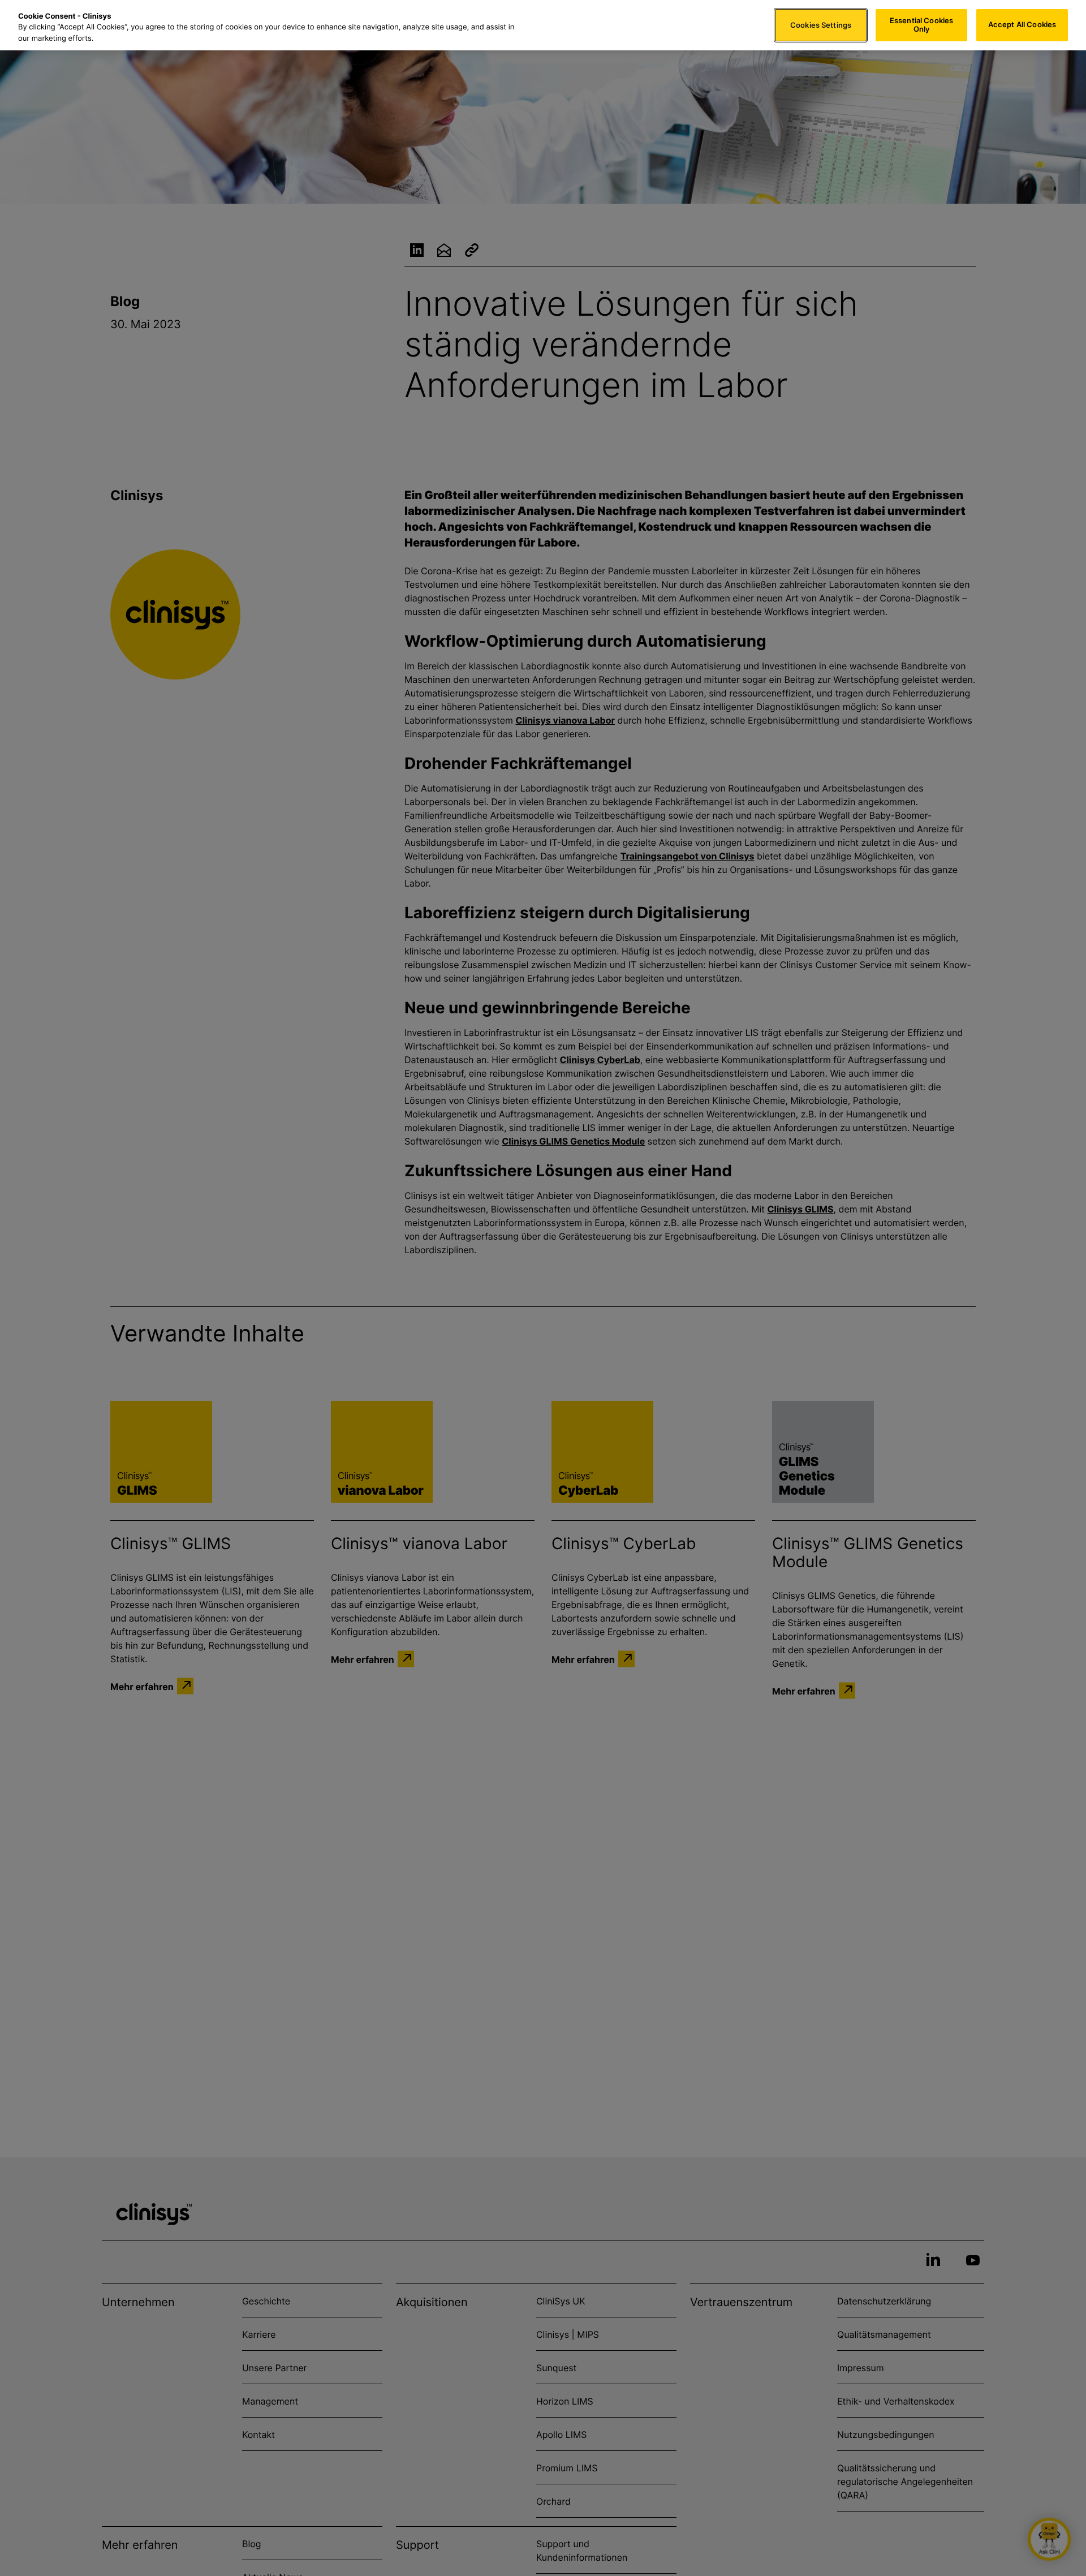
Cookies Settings (821, 25)
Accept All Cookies (1022, 25)
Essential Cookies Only (921, 25)
